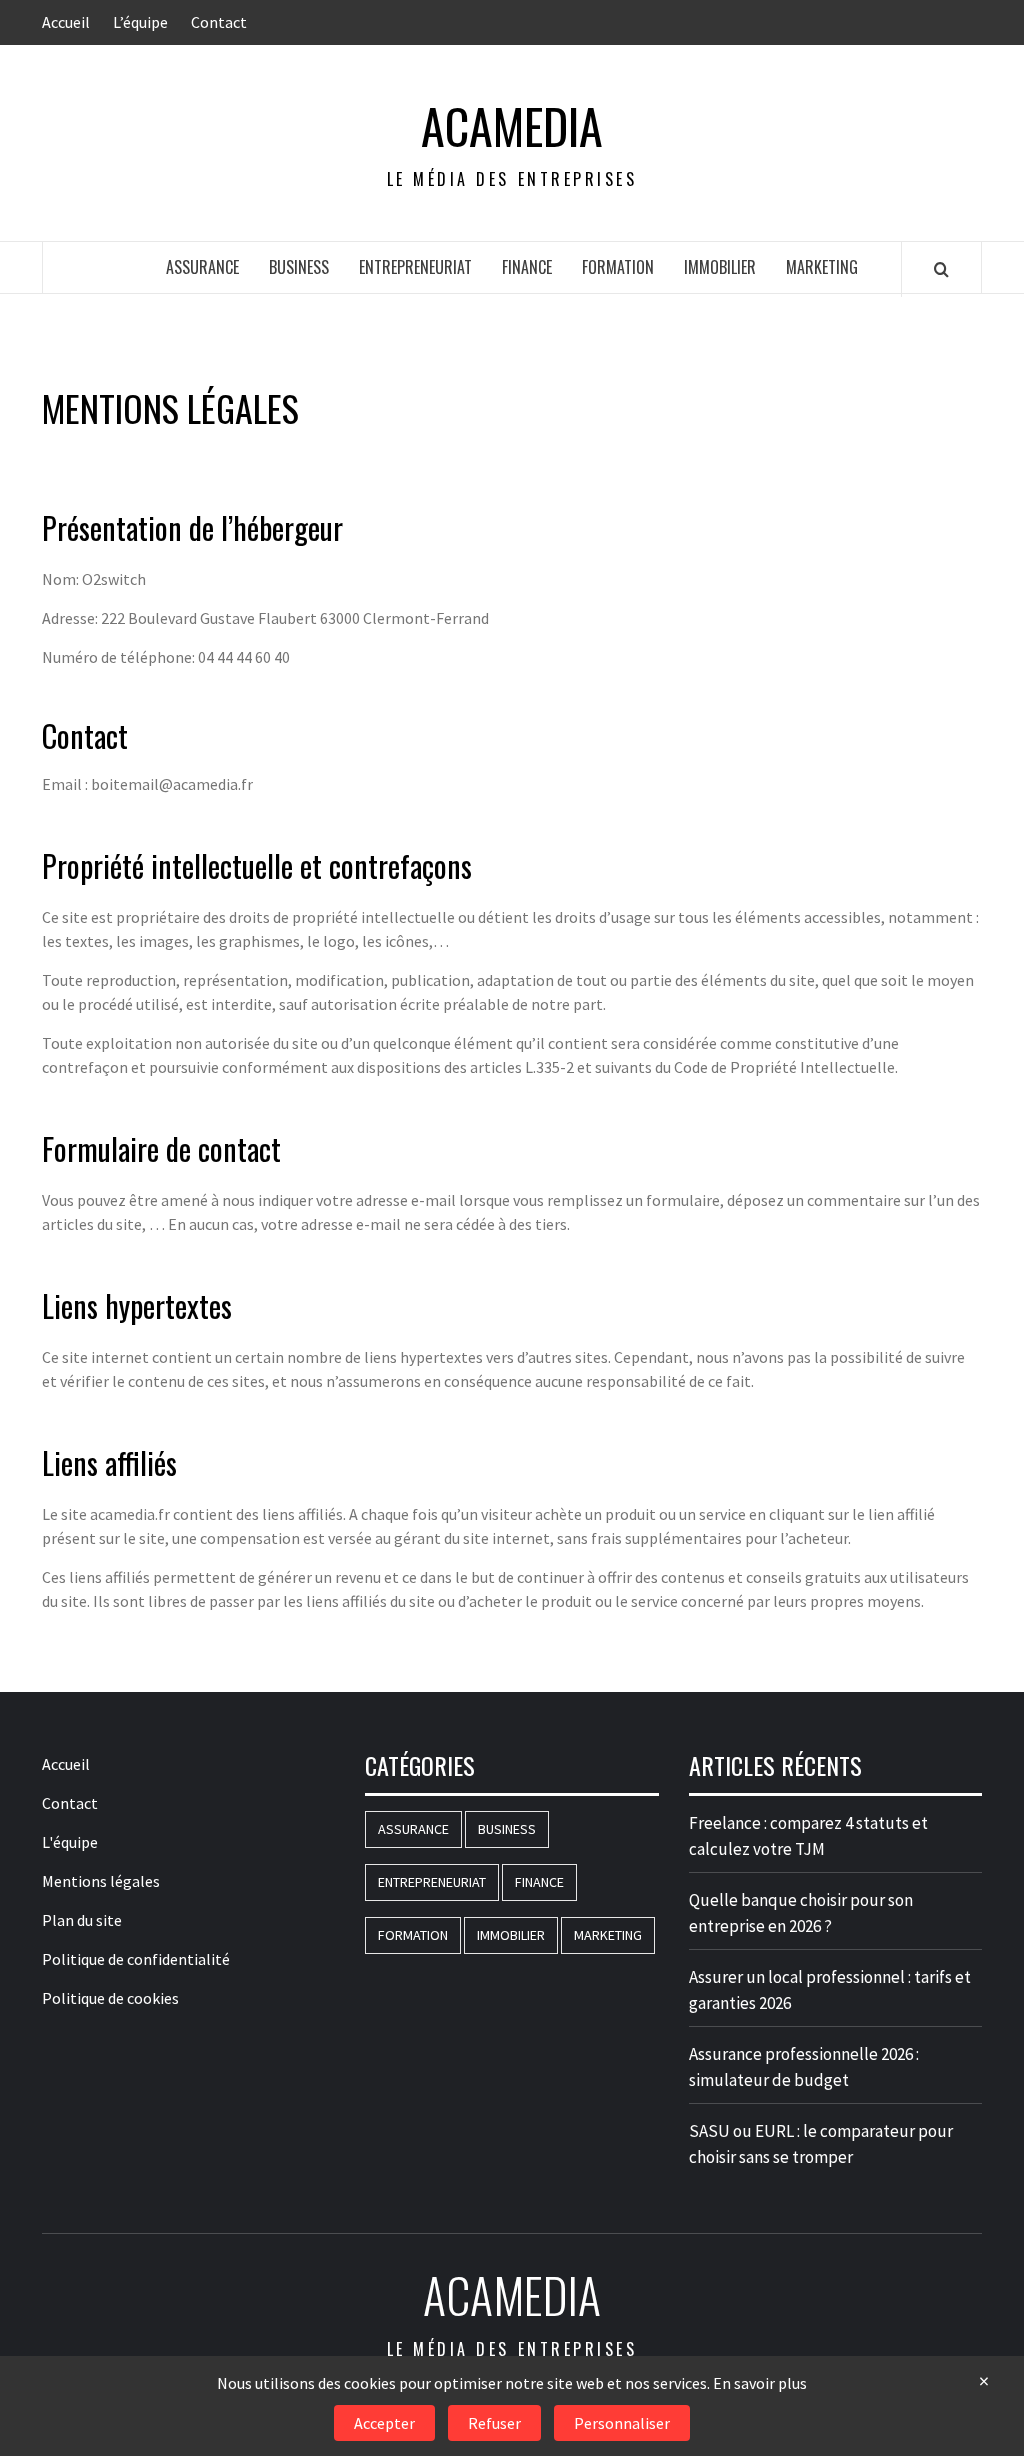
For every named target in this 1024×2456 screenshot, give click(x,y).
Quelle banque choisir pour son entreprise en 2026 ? (801, 1913)
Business (299, 267)
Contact (219, 22)
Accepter (384, 2423)
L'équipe (70, 1842)
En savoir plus (760, 2383)
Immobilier (720, 267)
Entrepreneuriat (415, 267)
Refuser (494, 2423)
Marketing (822, 267)
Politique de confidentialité (136, 1959)
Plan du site (82, 1920)
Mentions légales (101, 1881)
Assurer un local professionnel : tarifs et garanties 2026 (830, 1990)
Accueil (66, 22)
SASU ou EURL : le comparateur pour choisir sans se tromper (821, 2144)
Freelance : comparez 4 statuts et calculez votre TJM (808, 1836)
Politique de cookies (110, 1998)
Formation (618, 267)
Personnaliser (622, 2423)
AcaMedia (512, 126)
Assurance (202, 267)
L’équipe (140, 22)
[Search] (941, 269)
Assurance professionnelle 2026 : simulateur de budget (804, 2067)
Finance (527, 267)
